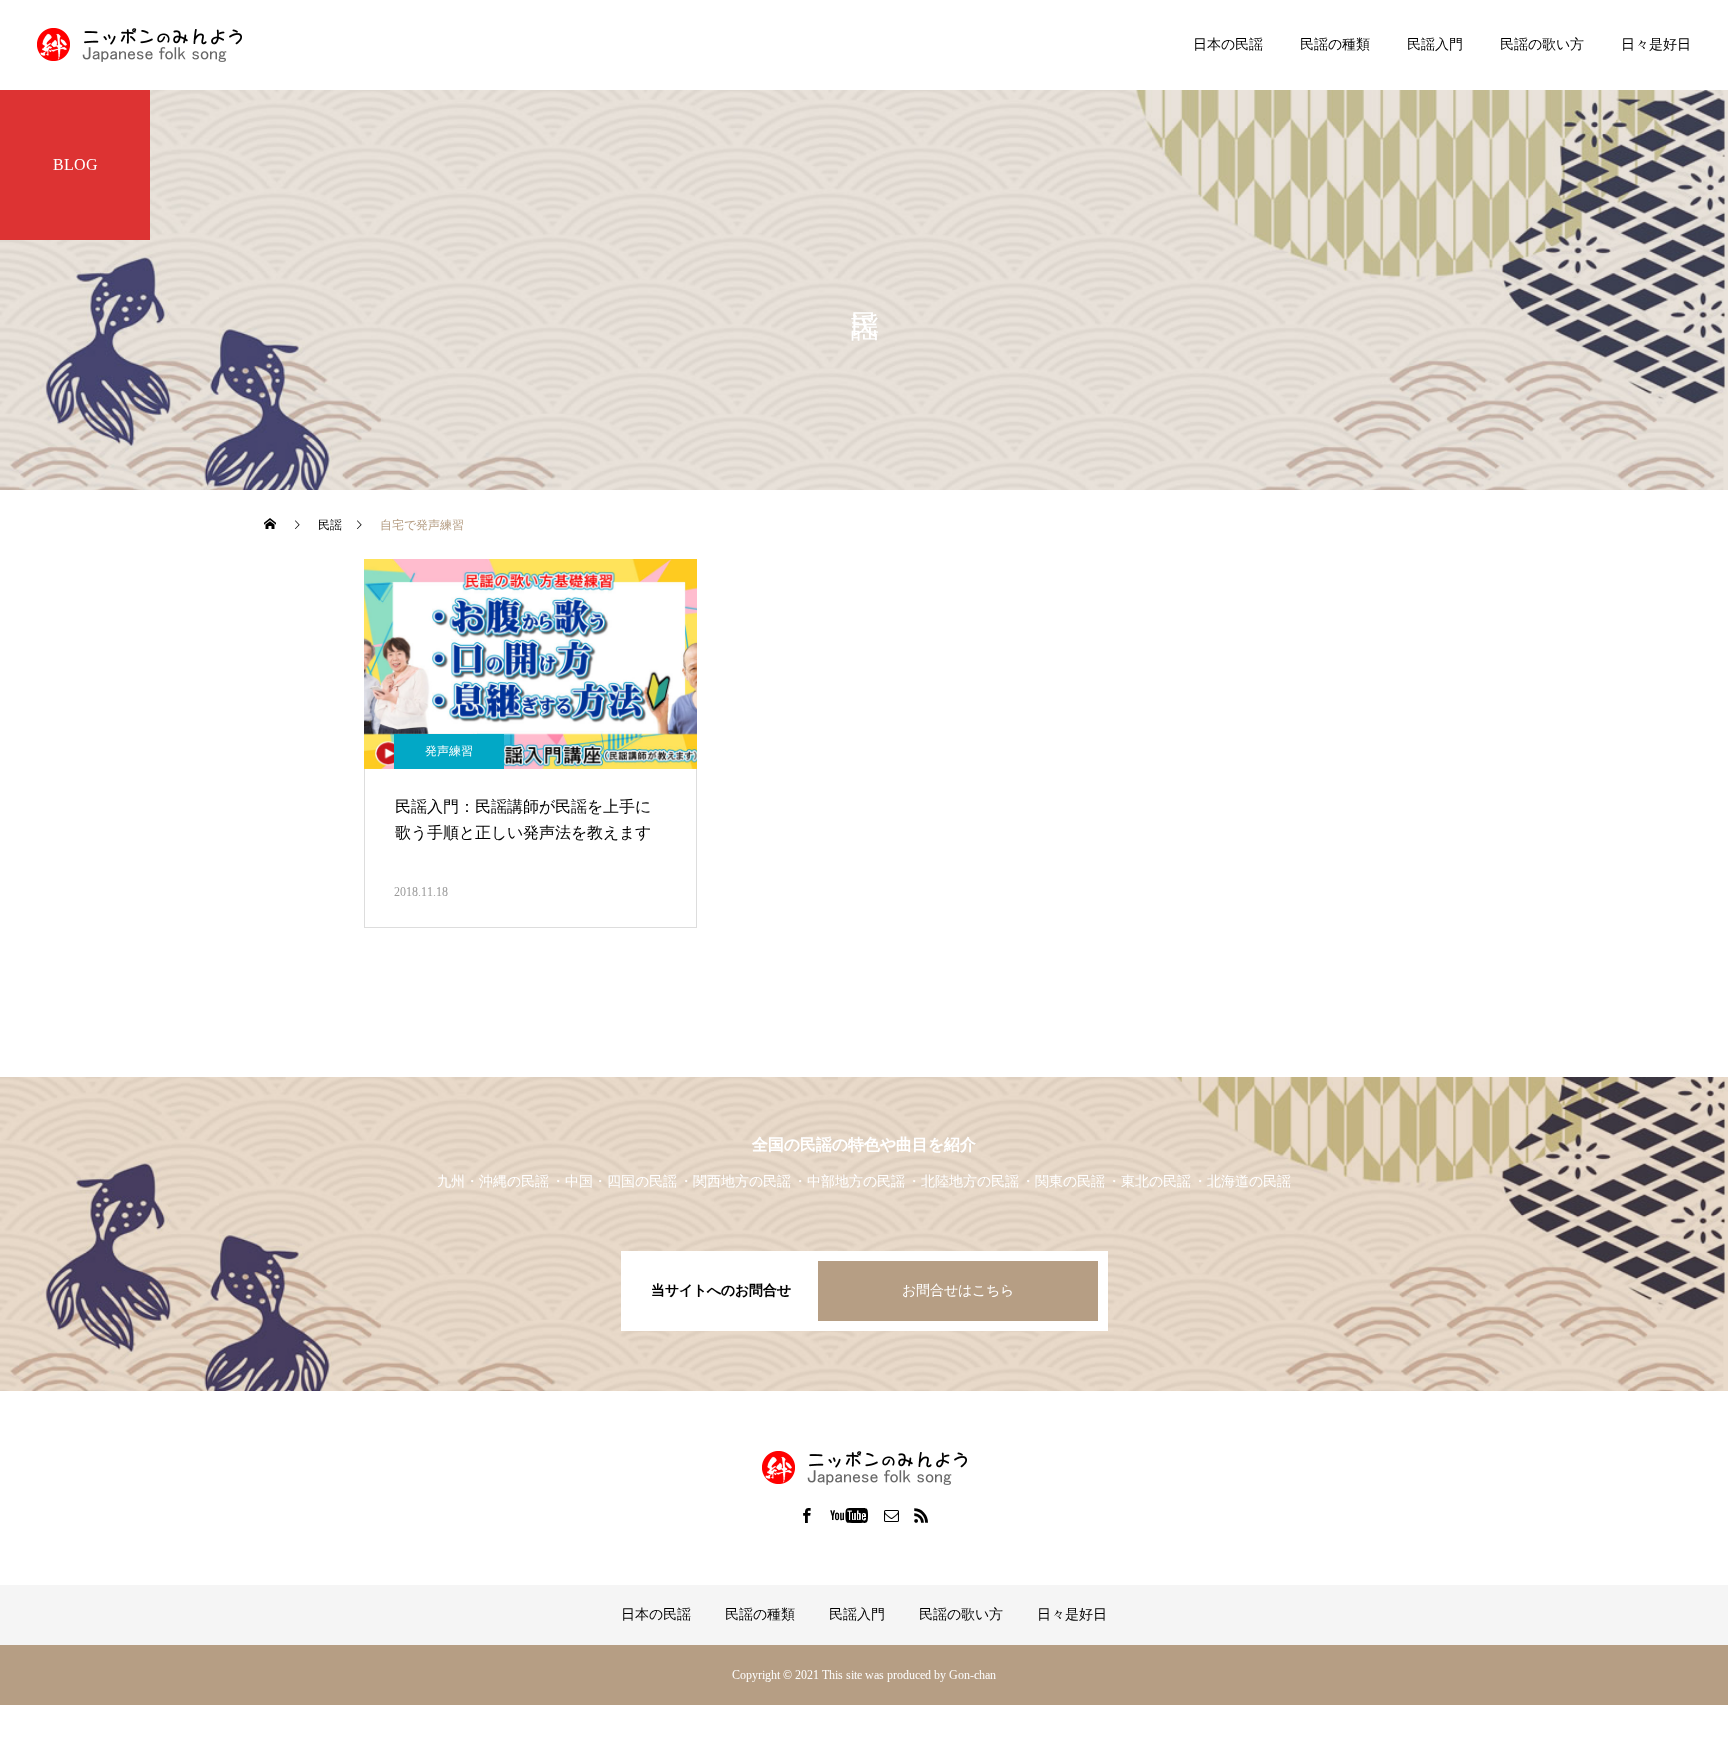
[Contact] (892, 1515)
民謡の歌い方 (1542, 44)
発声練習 (449, 751)
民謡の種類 (1335, 44)
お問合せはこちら (958, 1290)
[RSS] (922, 1515)
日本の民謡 (1228, 44)
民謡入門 (1435, 44)
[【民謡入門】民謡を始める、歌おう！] (139, 45)
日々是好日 (1656, 44)
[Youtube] (849, 1515)
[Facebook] (807, 1515)
